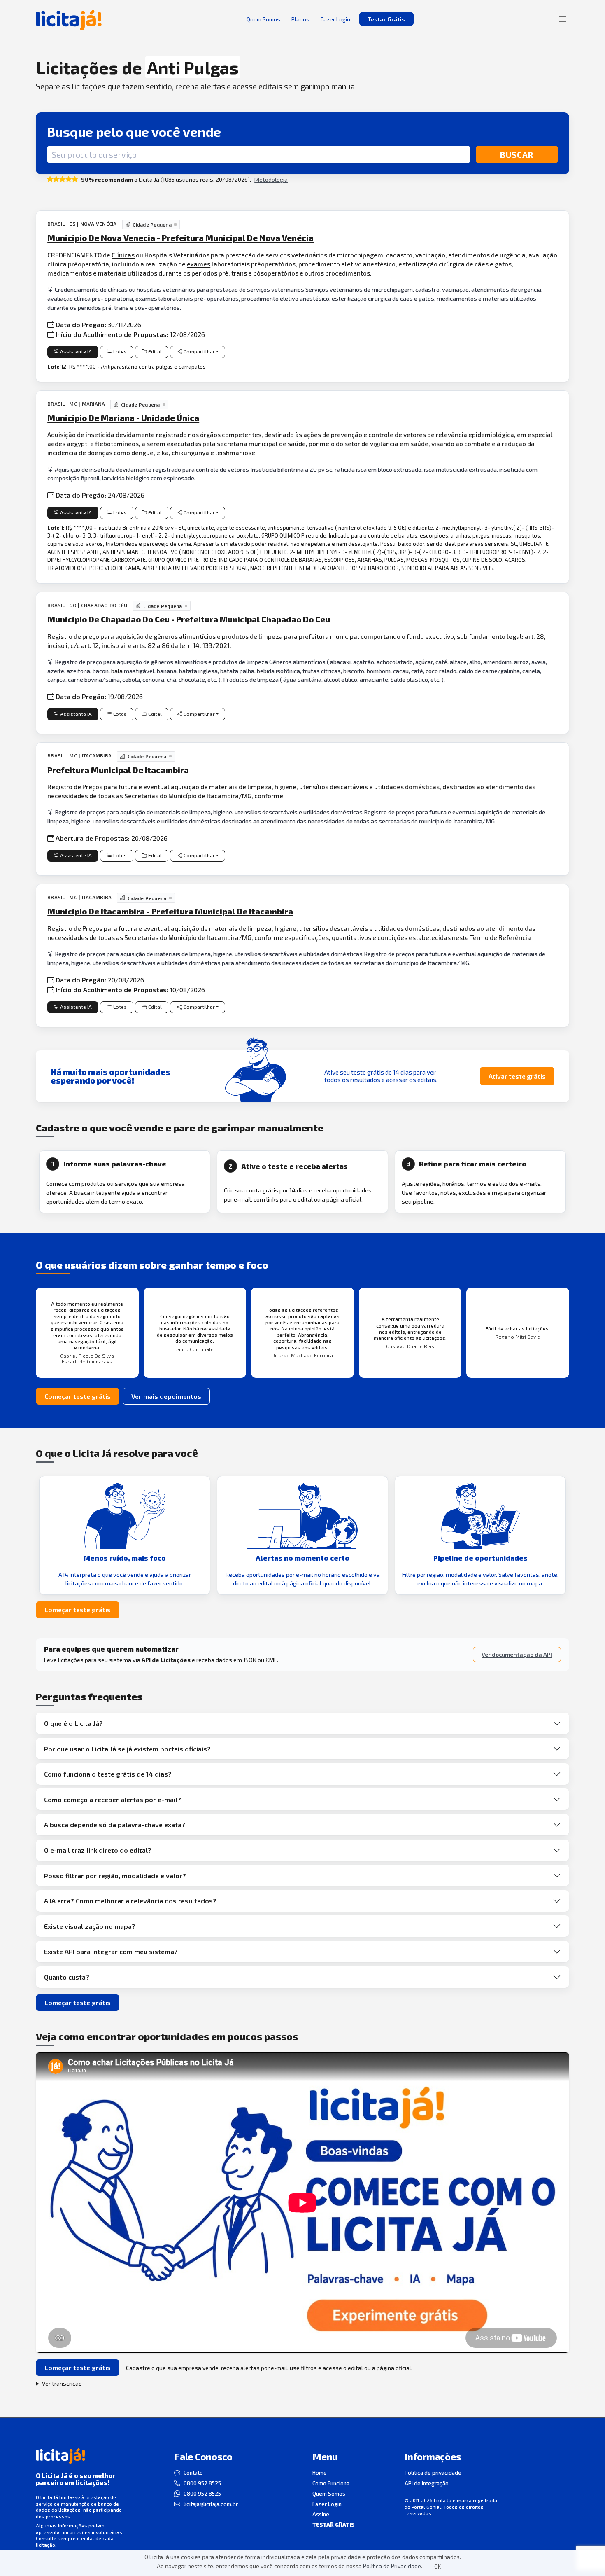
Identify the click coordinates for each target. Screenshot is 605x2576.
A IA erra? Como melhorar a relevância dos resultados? (130, 1901)
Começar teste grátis (78, 1396)
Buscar (517, 154)
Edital (155, 352)
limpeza (271, 636)
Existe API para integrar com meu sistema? (111, 1951)
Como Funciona (331, 2483)
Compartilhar (199, 352)
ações (312, 434)
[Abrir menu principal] (563, 19)
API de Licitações (166, 1660)
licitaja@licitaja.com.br (211, 2504)
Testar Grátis (386, 19)
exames (199, 264)
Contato (193, 2473)
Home (320, 2473)
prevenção (347, 434)
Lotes (120, 352)
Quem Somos (329, 2494)
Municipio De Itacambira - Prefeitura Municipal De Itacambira (170, 911)
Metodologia (271, 179)
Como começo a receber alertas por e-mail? (113, 1799)
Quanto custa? (67, 1977)
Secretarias (141, 796)
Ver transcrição (62, 2383)
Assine (321, 2514)
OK (437, 2567)
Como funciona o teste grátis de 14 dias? (108, 1774)
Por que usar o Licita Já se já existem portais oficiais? (127, 1749)
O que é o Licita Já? (73, 1723)
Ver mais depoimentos (166, 1396)
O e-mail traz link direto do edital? (98, 1850)
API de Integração (427, 2483)
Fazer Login (327, 2504)
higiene (285, 928)
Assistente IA (76, 352)
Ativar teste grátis (517, 1076)
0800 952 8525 (202, 2483)
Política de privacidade (433, 2473)
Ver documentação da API (517, 1654)
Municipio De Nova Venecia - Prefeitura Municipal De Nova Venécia (180, 238)
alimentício (196, 636)
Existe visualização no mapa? (90, 1926)
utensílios (314, 787)
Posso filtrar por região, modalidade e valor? (115, 1876)
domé (413, 928)
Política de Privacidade (392, 2566)
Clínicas (123, 255)
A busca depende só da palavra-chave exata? (115, 1824)
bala (117, 671)
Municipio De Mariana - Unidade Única (123, 418)
